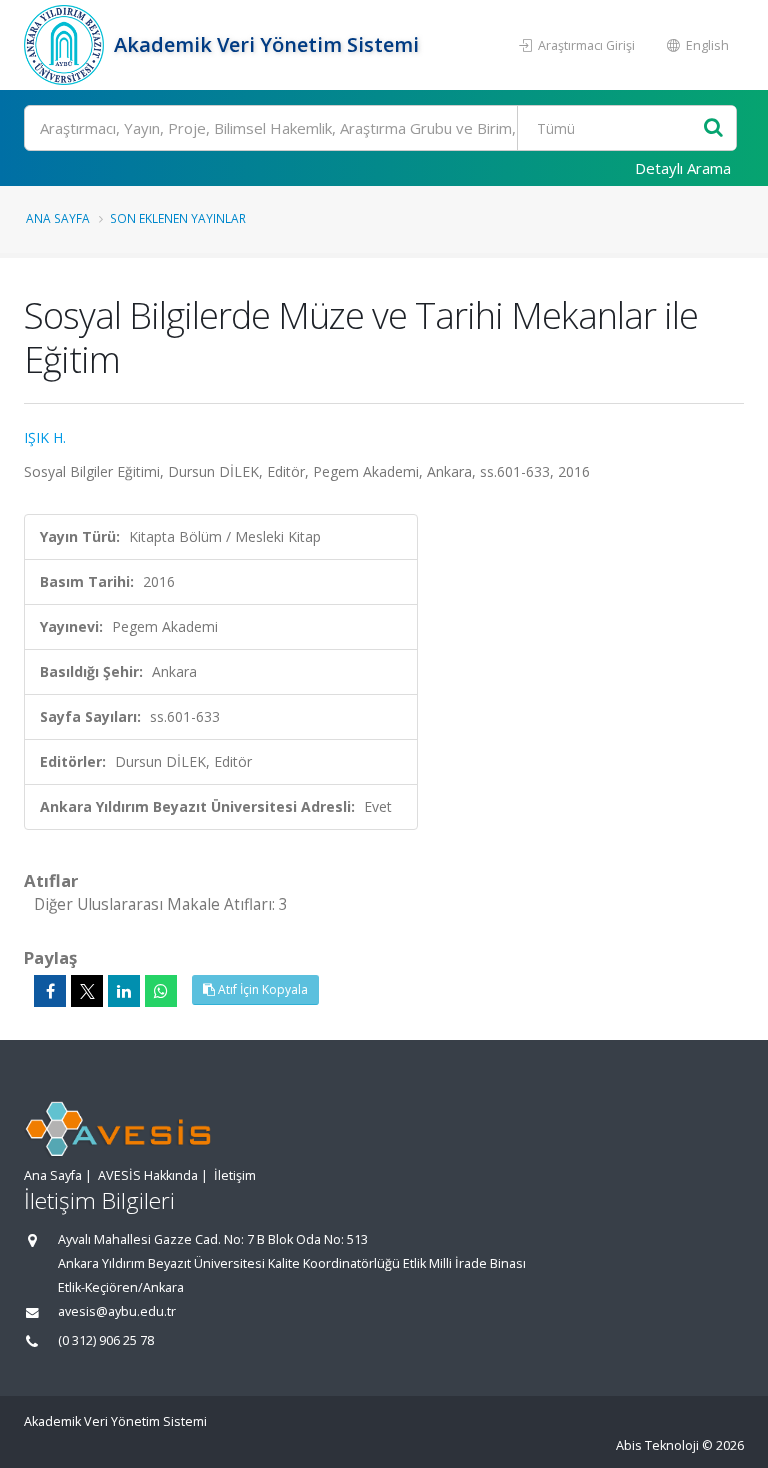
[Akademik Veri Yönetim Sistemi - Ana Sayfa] (66, 45)
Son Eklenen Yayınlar (178, 218)
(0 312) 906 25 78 (106, 1340)
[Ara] (713, 128)
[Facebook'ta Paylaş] (50, 991)
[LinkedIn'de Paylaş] (124, 991)
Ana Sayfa (58, 218)
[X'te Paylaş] (87, 991)
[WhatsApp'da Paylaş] (161, 991)
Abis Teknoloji (657, 1445)
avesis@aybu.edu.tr (117, 1311)
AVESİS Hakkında (148, 1175)
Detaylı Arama (683, 168)
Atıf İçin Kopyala (261, 989)
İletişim (235, 1175)
